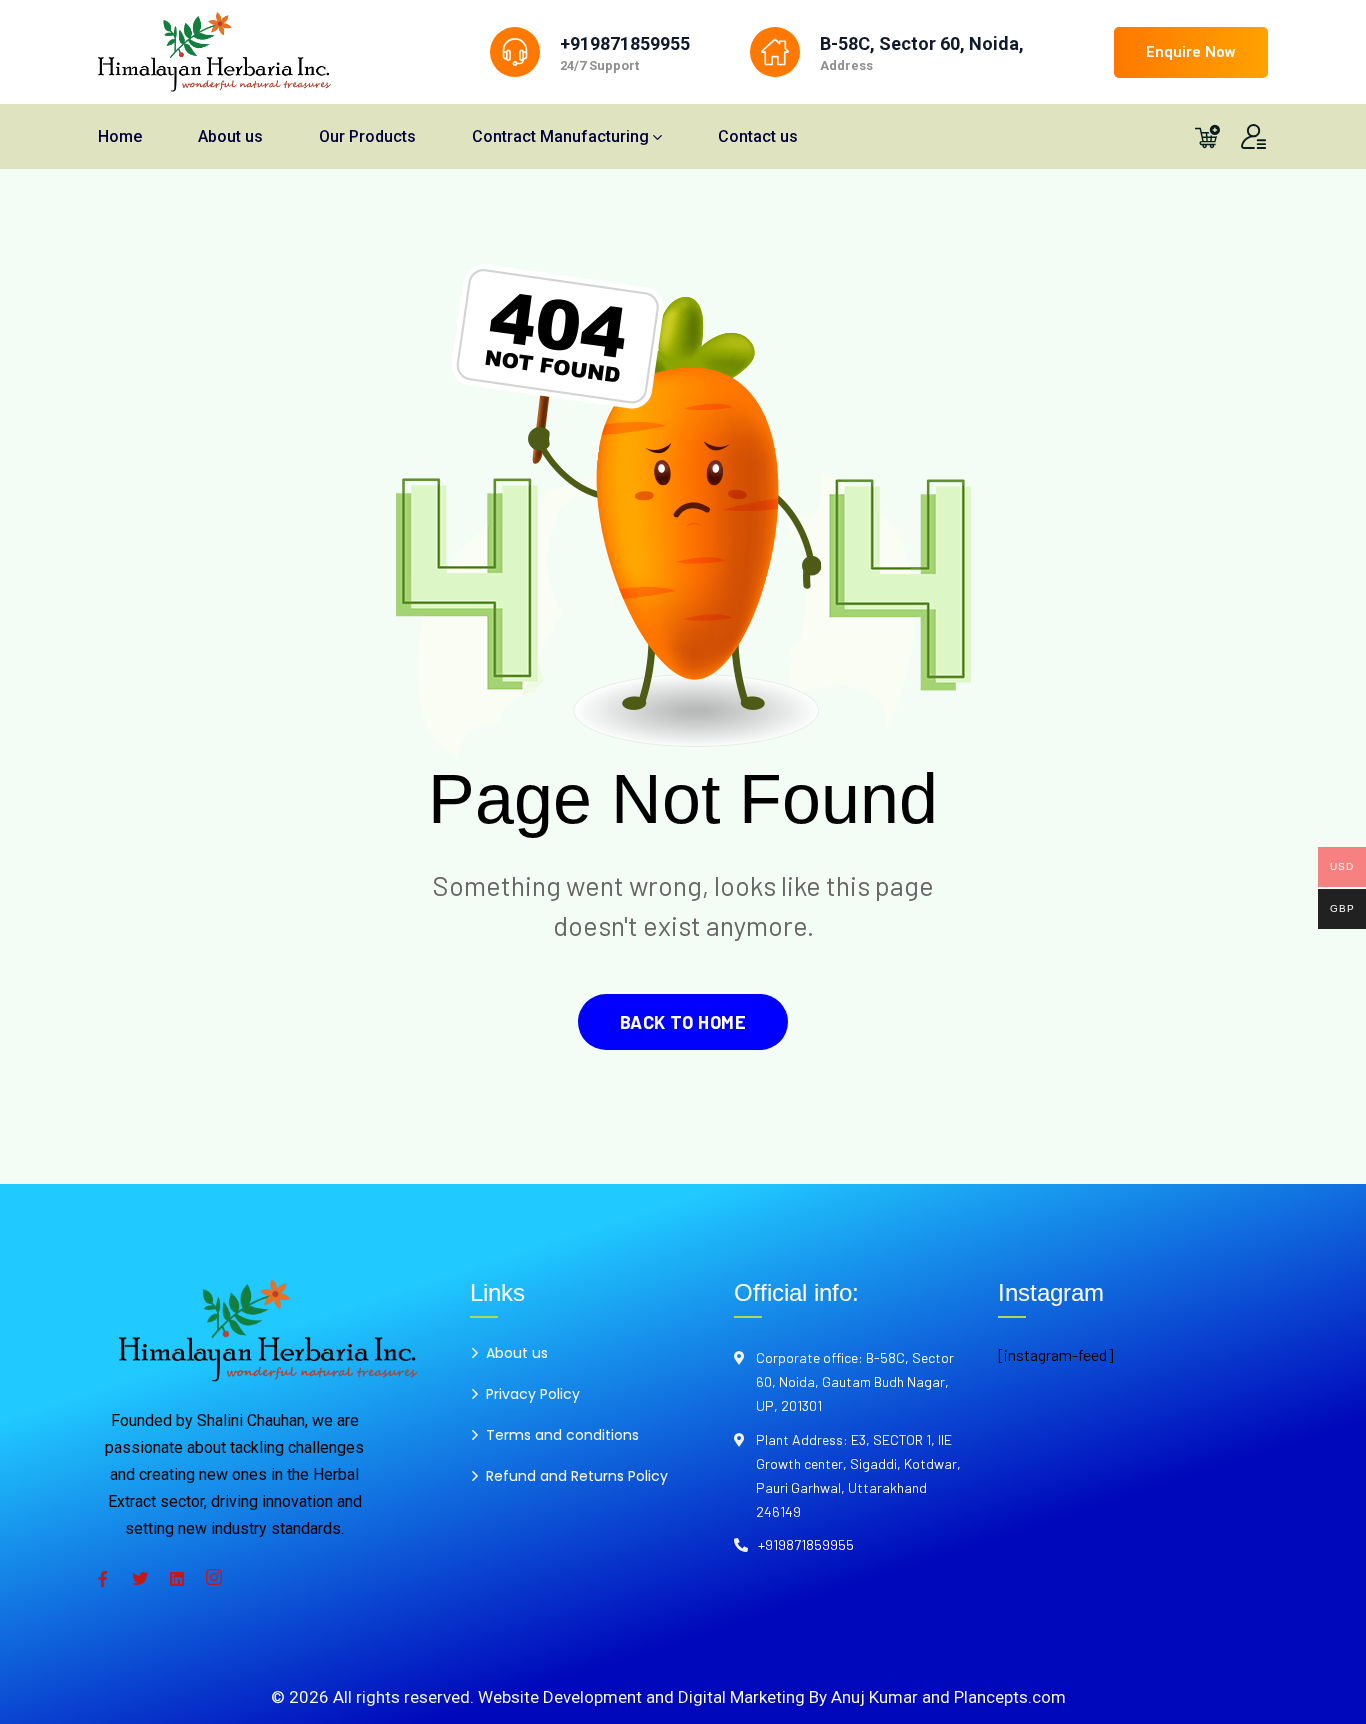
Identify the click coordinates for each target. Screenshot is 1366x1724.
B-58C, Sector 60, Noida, (922, 43)
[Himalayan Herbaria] (215, 52)
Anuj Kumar (874, 1697)
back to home (683, 1022)
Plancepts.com (1010, 1697)
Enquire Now (1191, 52)
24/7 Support (599, 65)
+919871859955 (625, 43)
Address (846, 65)
